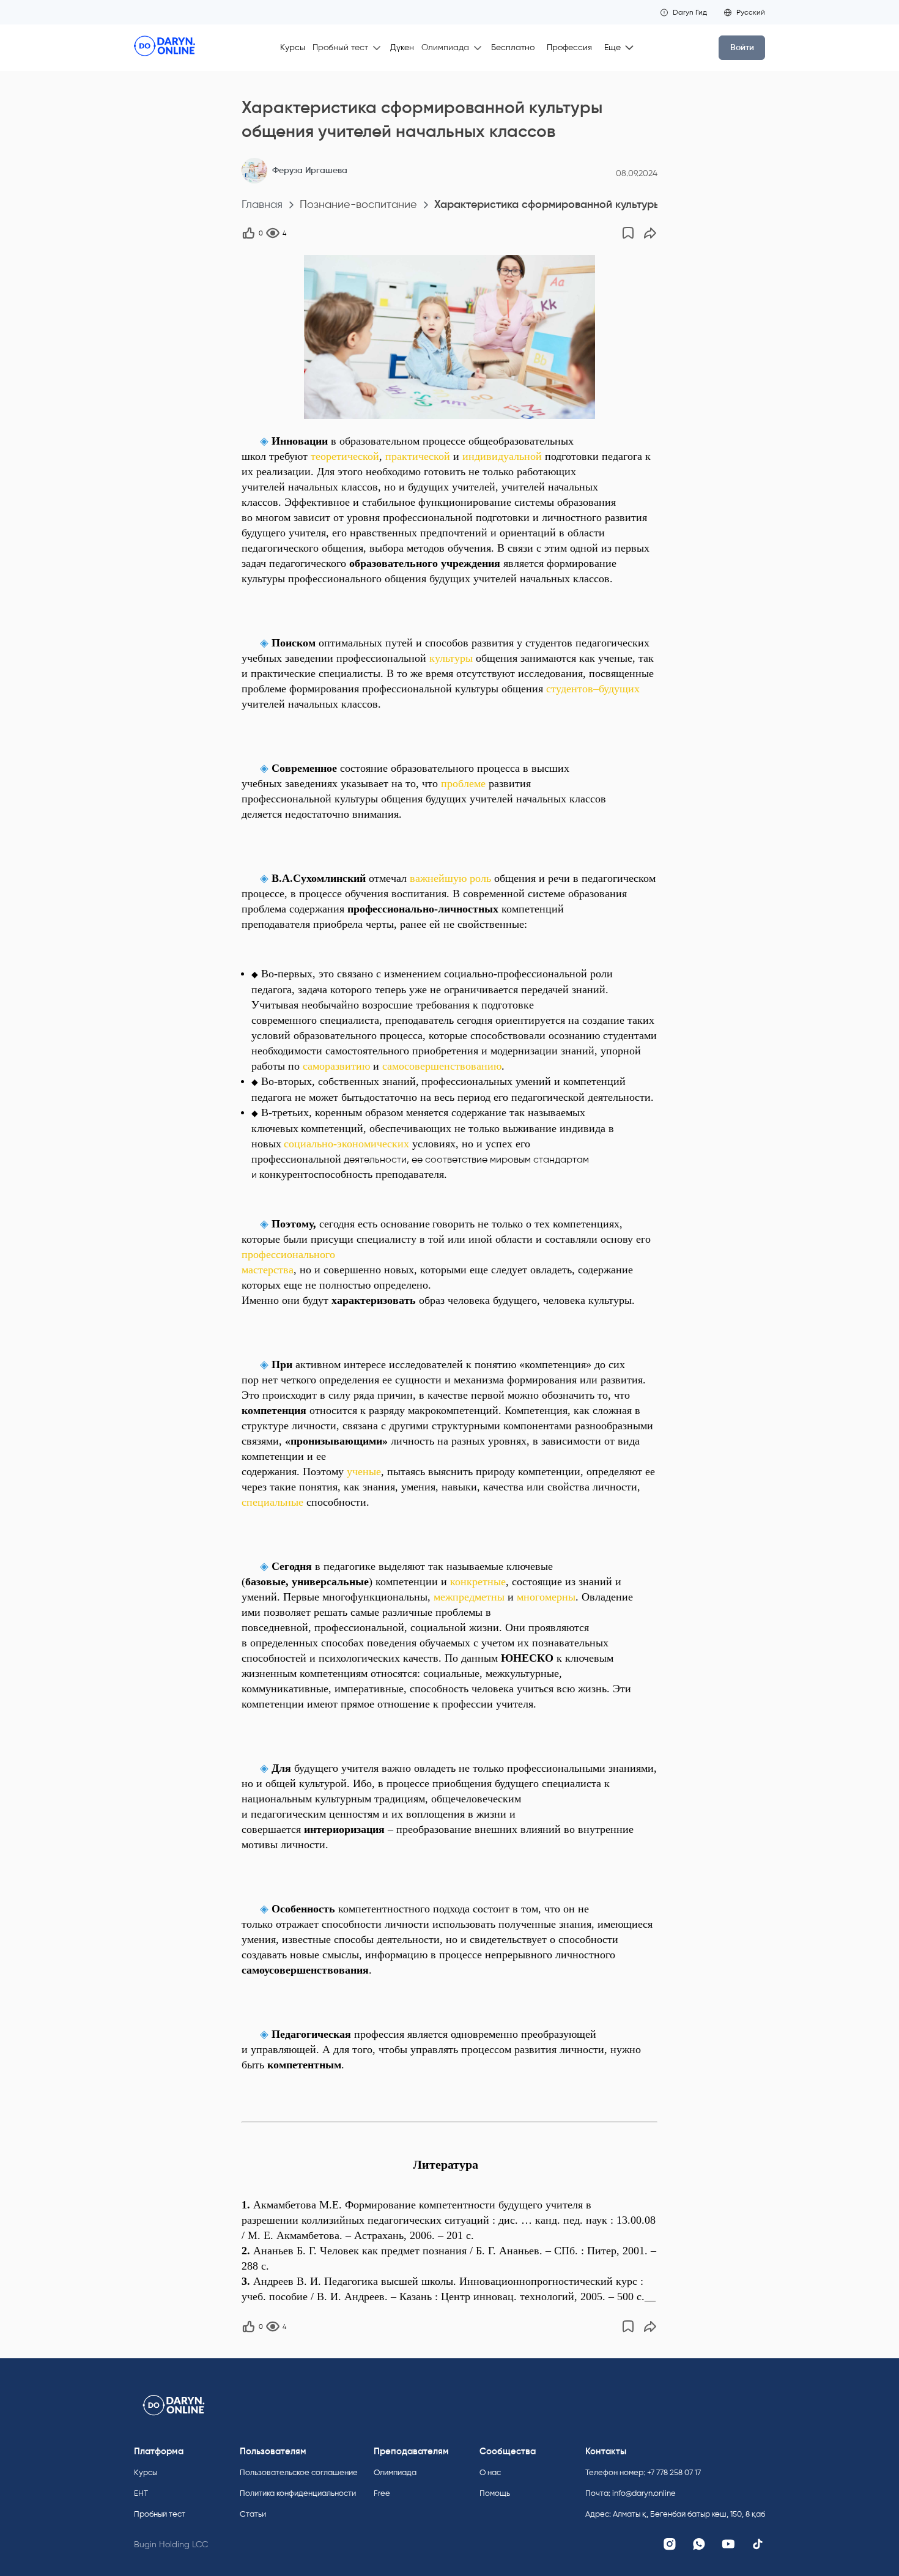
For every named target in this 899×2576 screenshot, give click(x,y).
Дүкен (402, 47)
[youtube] (728, 2544)
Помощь (495, 2493)
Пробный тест (160, 2514)
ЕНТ (141, 2493)
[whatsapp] (699, 2544)
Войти (742, 47)
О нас (490, 2472)
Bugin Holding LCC (171, 2545)
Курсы (293, 47)
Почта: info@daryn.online (631, 2493)
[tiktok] (758, 2544)
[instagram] (670, 2544)
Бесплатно (513, 47)
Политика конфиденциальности (298, 2493)
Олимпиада (395, 2472)
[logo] (165, 48)
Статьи (253, 2514)
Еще (612, 47)
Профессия (569, 47)
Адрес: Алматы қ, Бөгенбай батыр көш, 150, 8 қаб (675, 2514)
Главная (262, 205)
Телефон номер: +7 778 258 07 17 (643, 2472)
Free (382, 2493)
